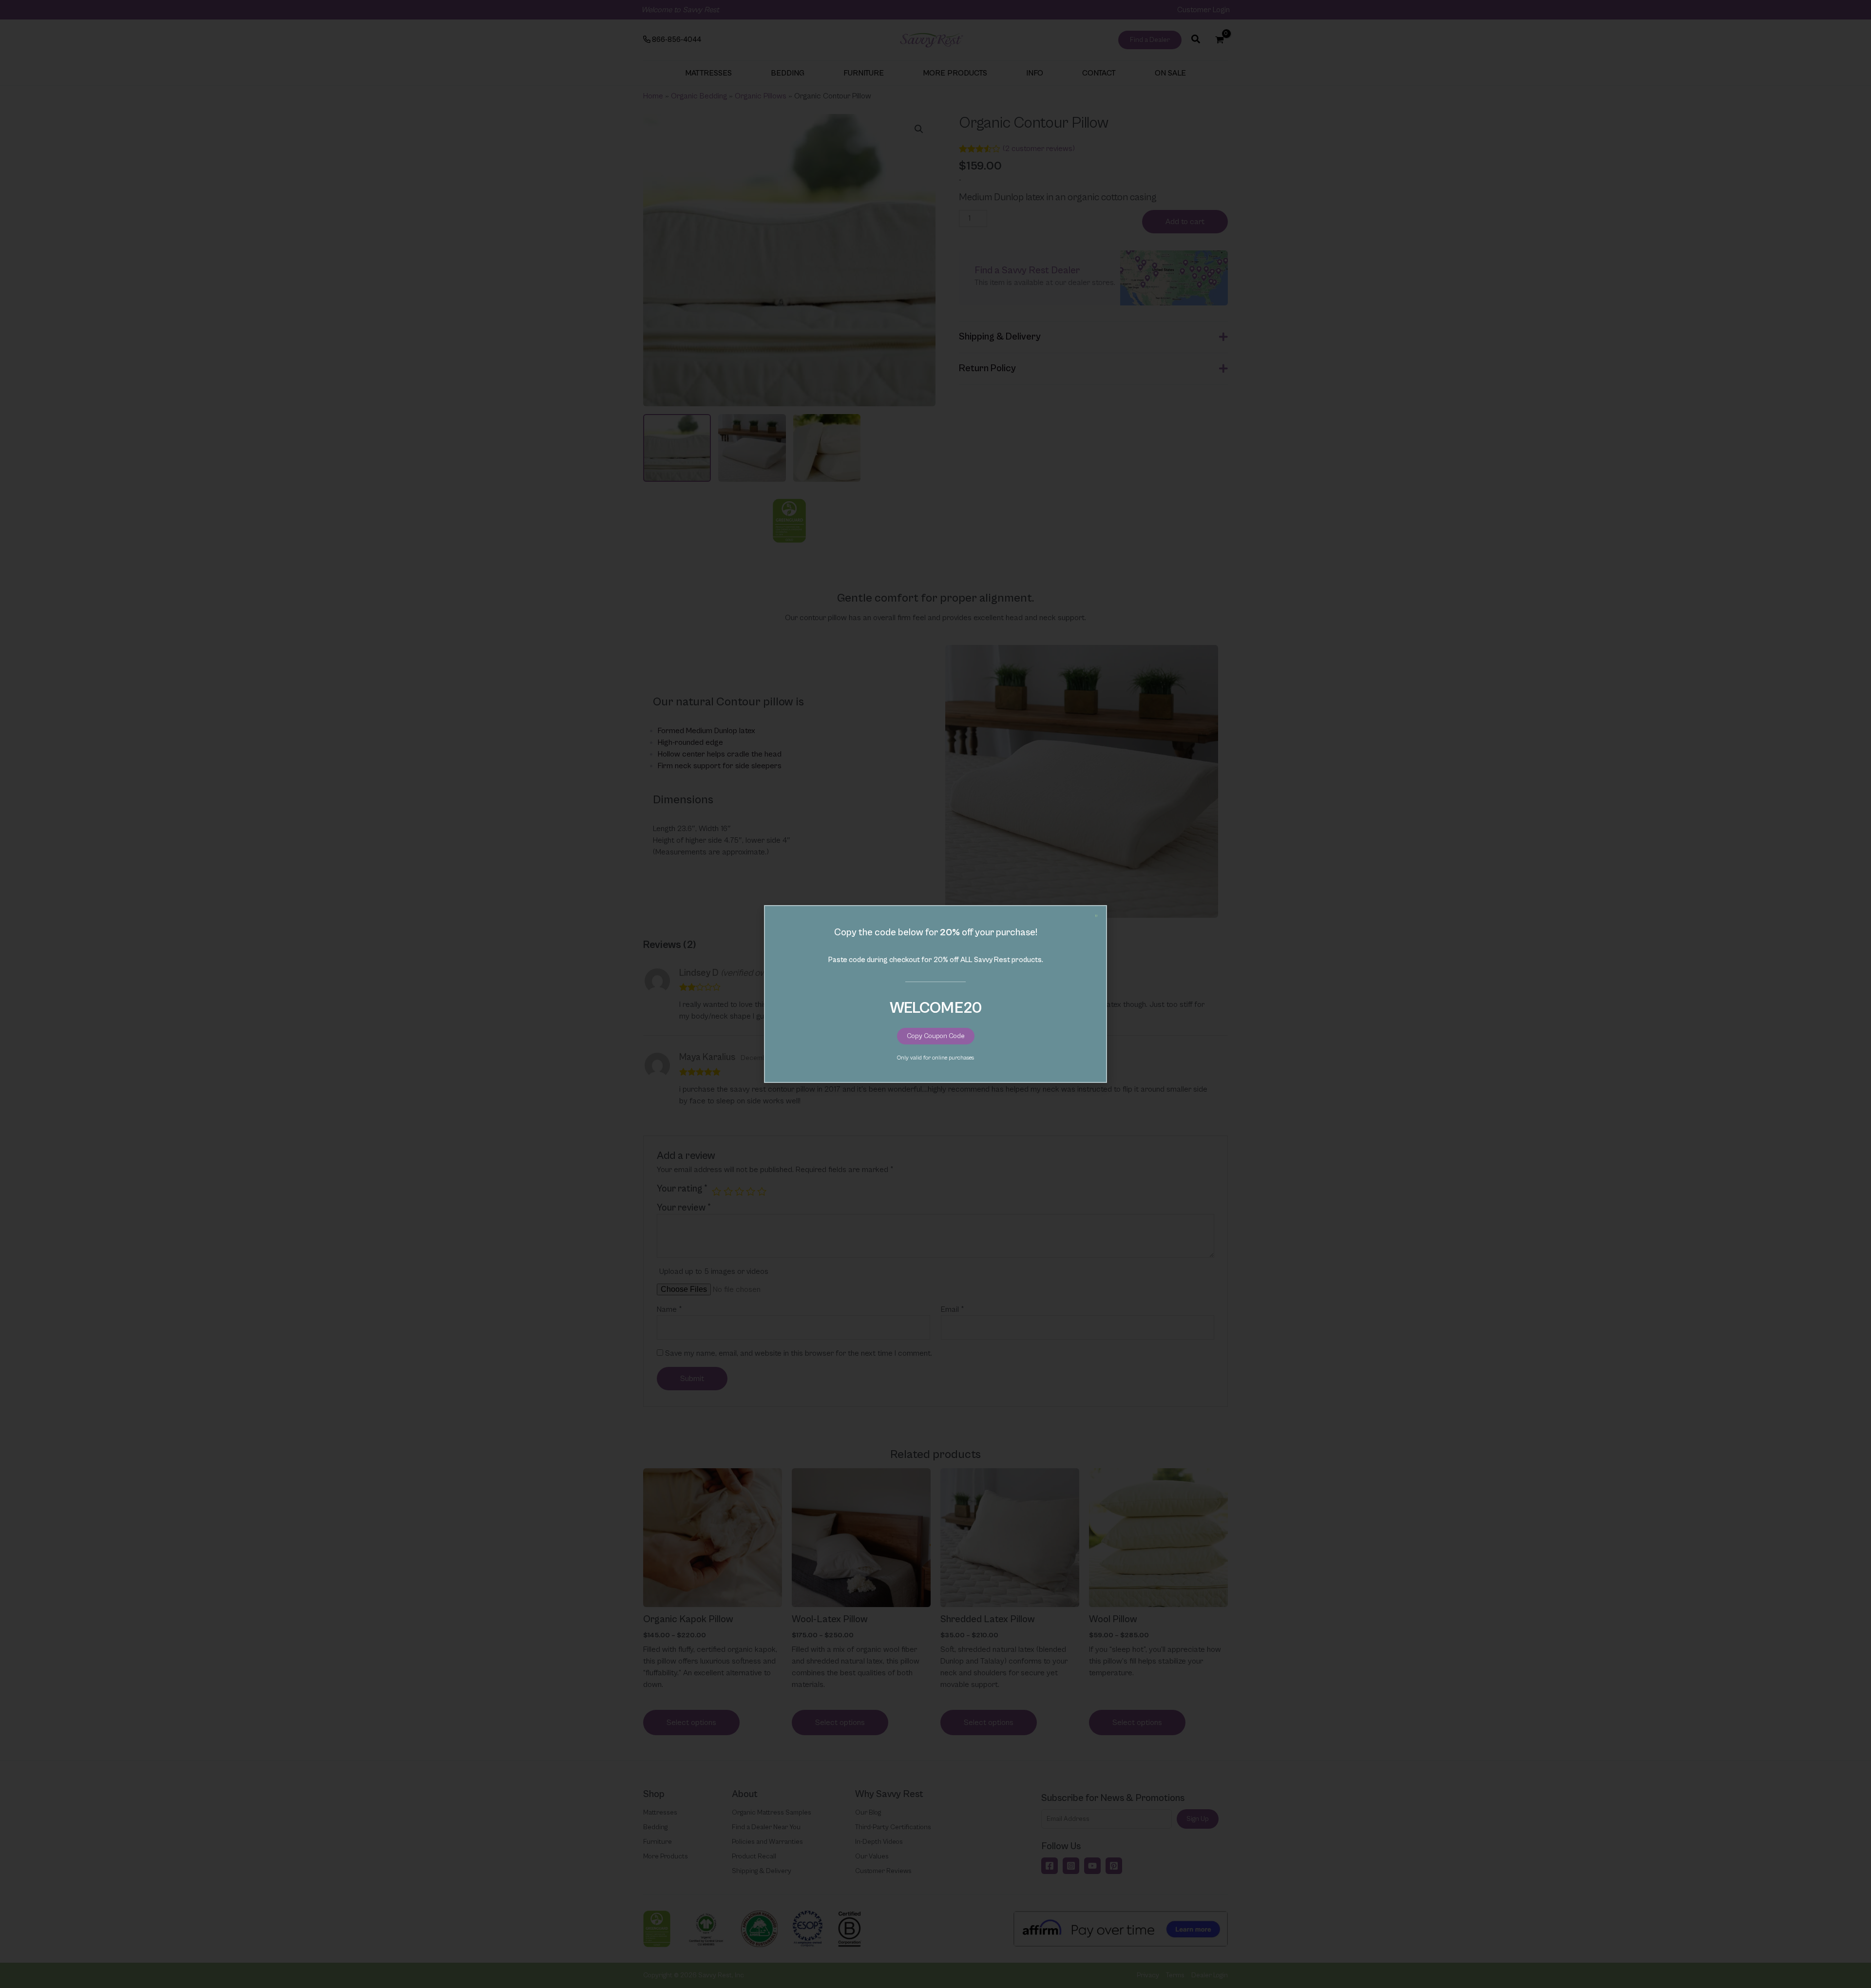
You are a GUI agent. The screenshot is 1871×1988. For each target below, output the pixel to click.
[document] (935, 994)
